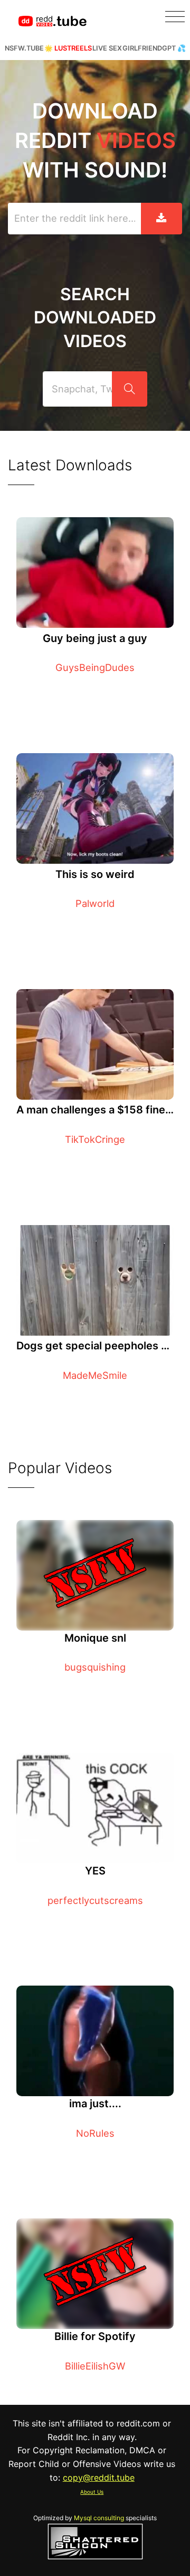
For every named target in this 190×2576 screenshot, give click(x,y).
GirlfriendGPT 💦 (154, 48)
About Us (92, 2492)
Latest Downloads (70, 465)
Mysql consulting (99, 2518)
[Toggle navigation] (175, 17)
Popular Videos (60, 1468)
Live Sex (107, 48)
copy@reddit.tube (99, 2478)
